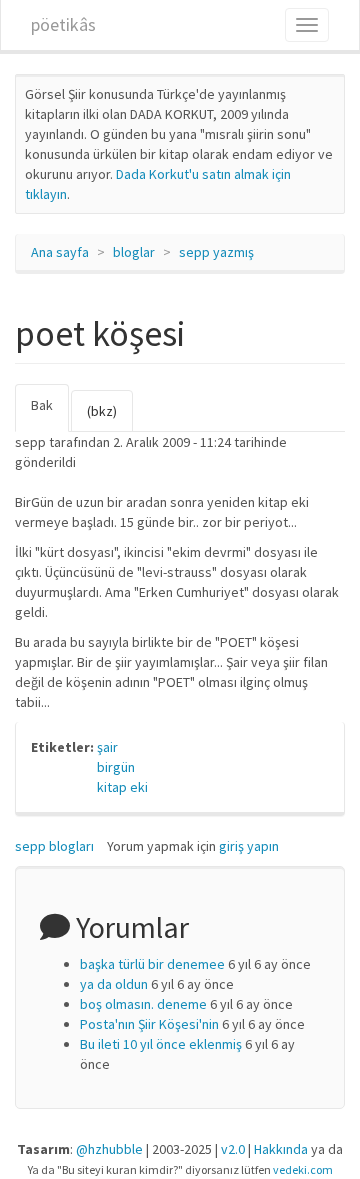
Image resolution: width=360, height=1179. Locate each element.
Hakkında (281, 1149)
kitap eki (122, 787)
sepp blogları (54, 846)
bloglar (134, 252)
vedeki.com (303, 1169)
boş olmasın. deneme (143, 1004)
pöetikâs (63, 24)
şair (107, 747)
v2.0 (233, 1149)
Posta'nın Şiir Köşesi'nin (149, 1024)
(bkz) (102, 411)
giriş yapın (249, 846)
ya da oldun (114, 984)
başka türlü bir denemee (152, 964)
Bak (50, 414)
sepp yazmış (216, 252)
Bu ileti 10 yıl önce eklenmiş (161, 1044)
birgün (116, 767)
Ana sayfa (60, 252)
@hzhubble (109, 1149)
